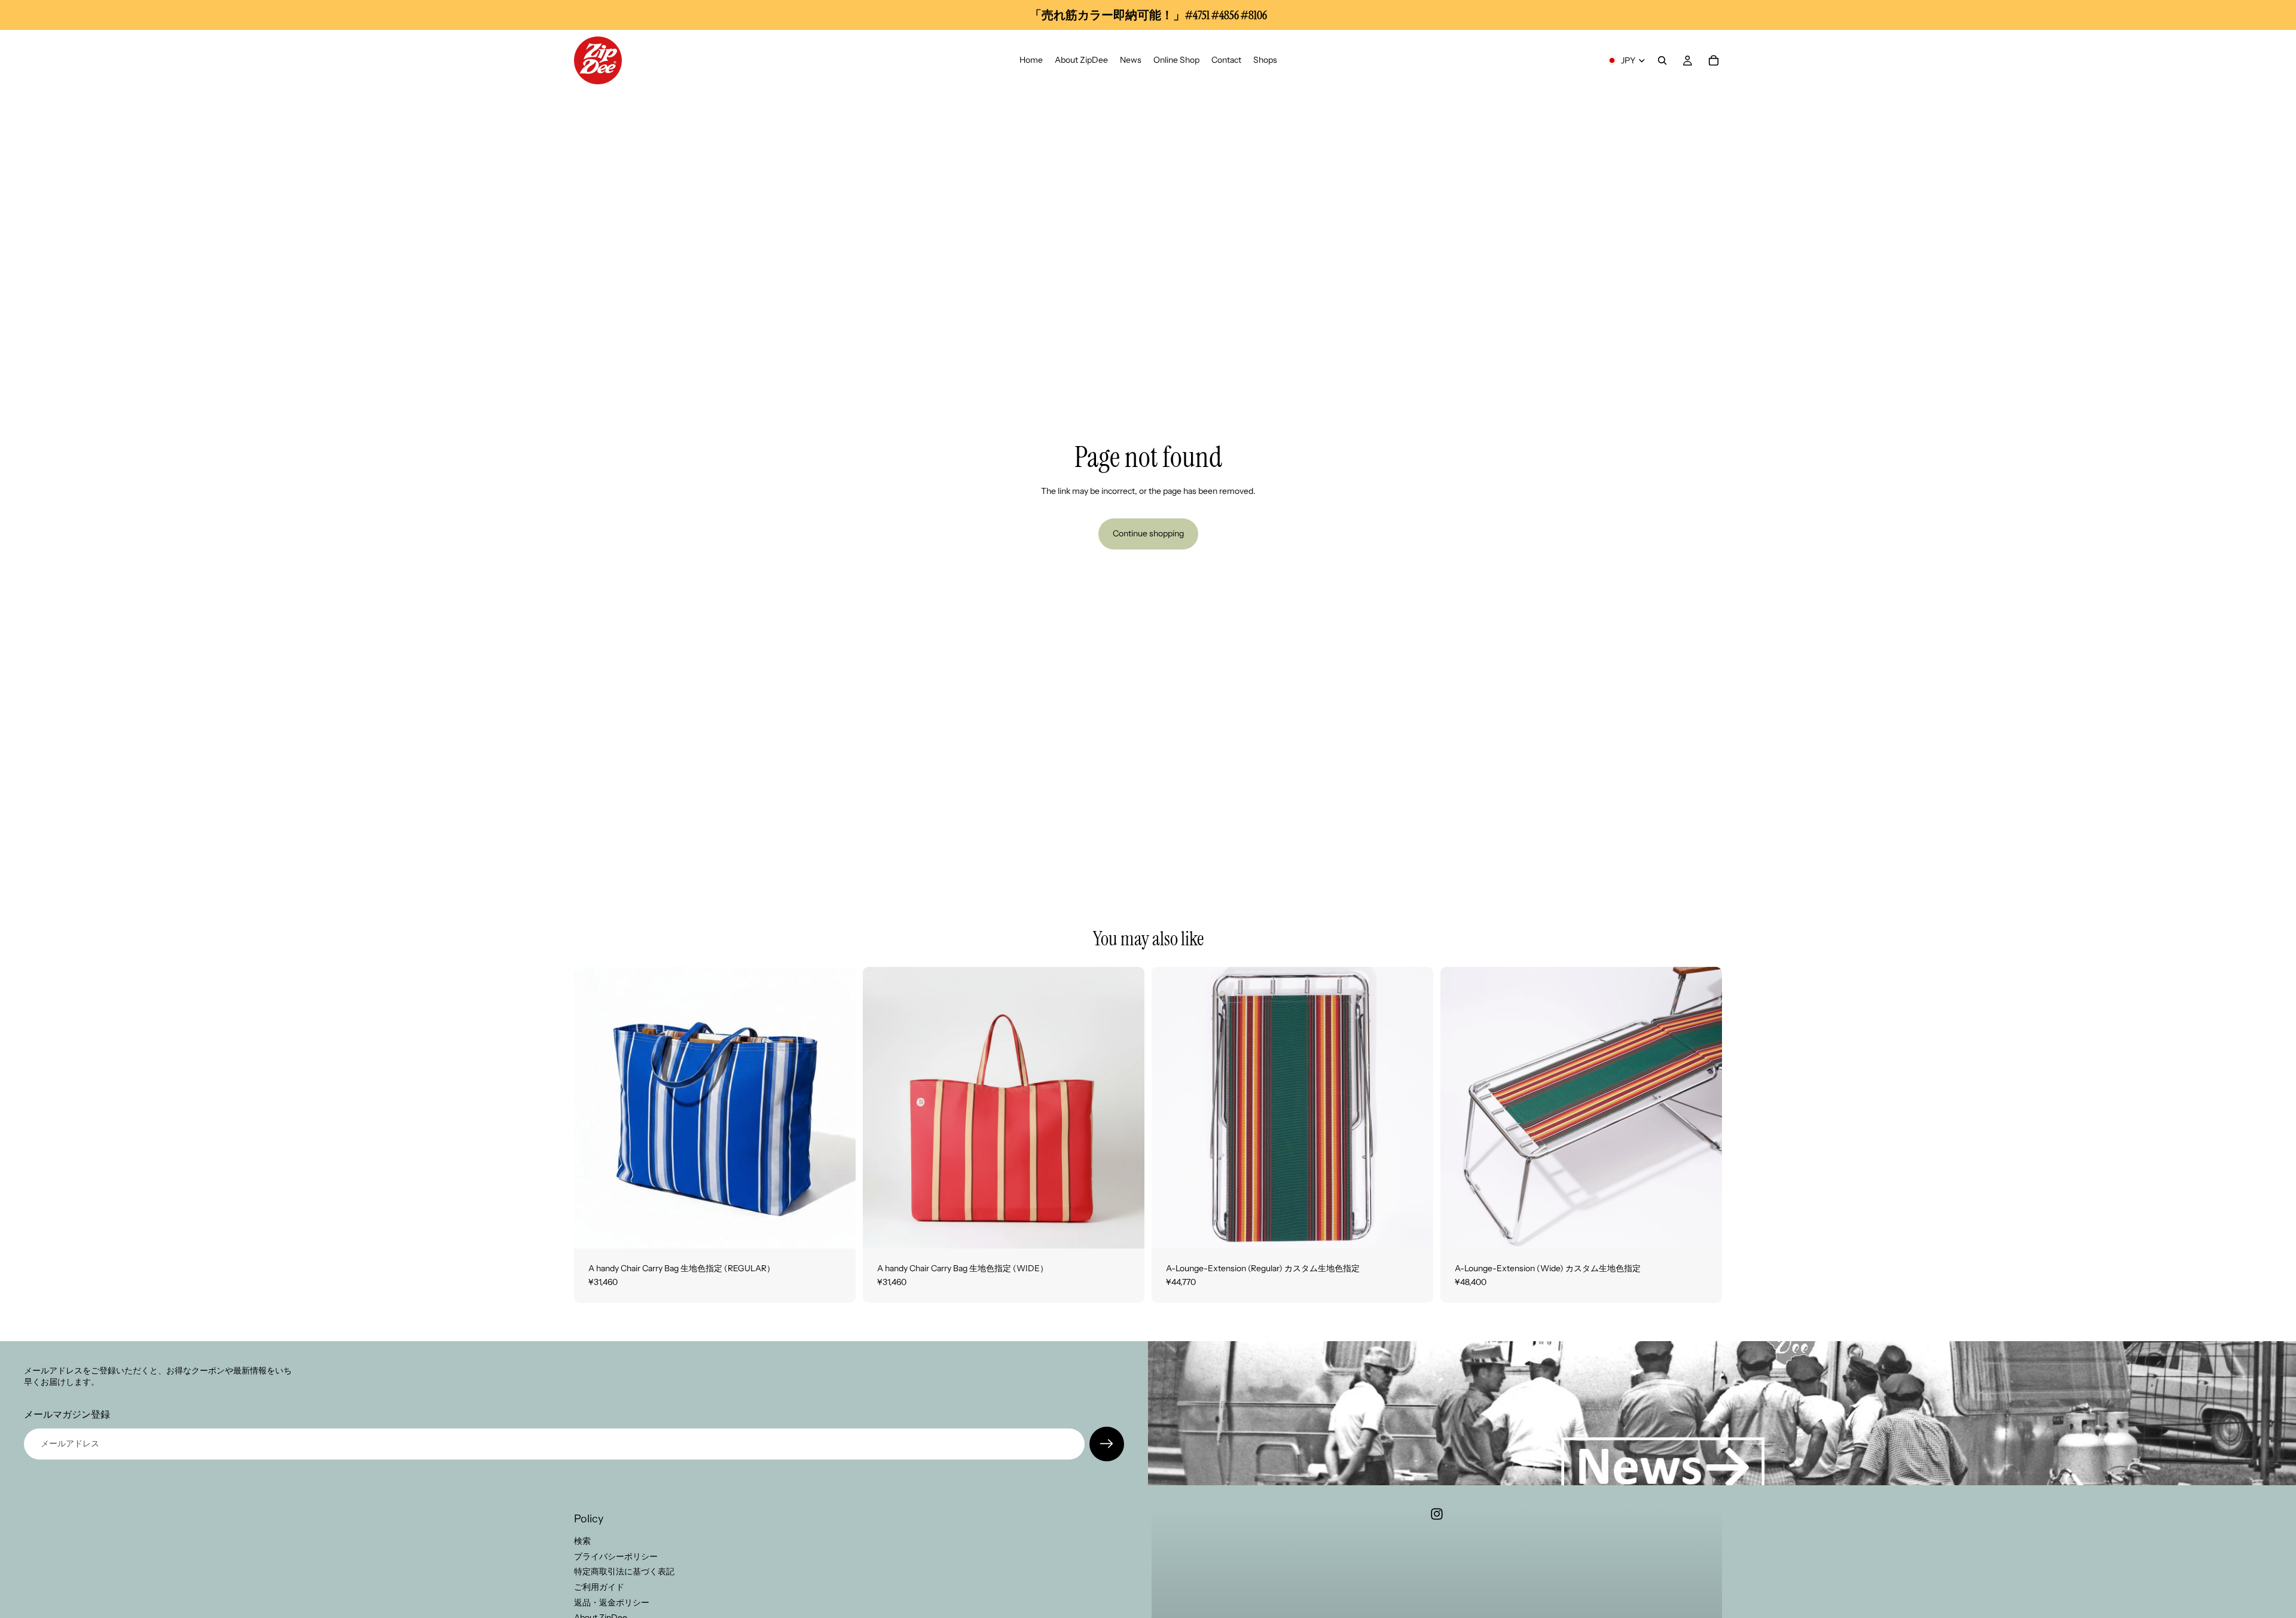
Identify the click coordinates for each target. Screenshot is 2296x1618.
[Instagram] (1437, 1514)
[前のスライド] (592, 1107)
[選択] (837, 1230)
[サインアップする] (1107, 1444)
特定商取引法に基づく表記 (624, 1571)
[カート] (1714, 60)
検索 (582, 1541)
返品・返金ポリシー (612, 1602)
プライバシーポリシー (616, 1556)
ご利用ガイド (599, 1587)
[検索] (1662, 60)
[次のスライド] (838, 1107)
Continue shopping (1148, 533)
